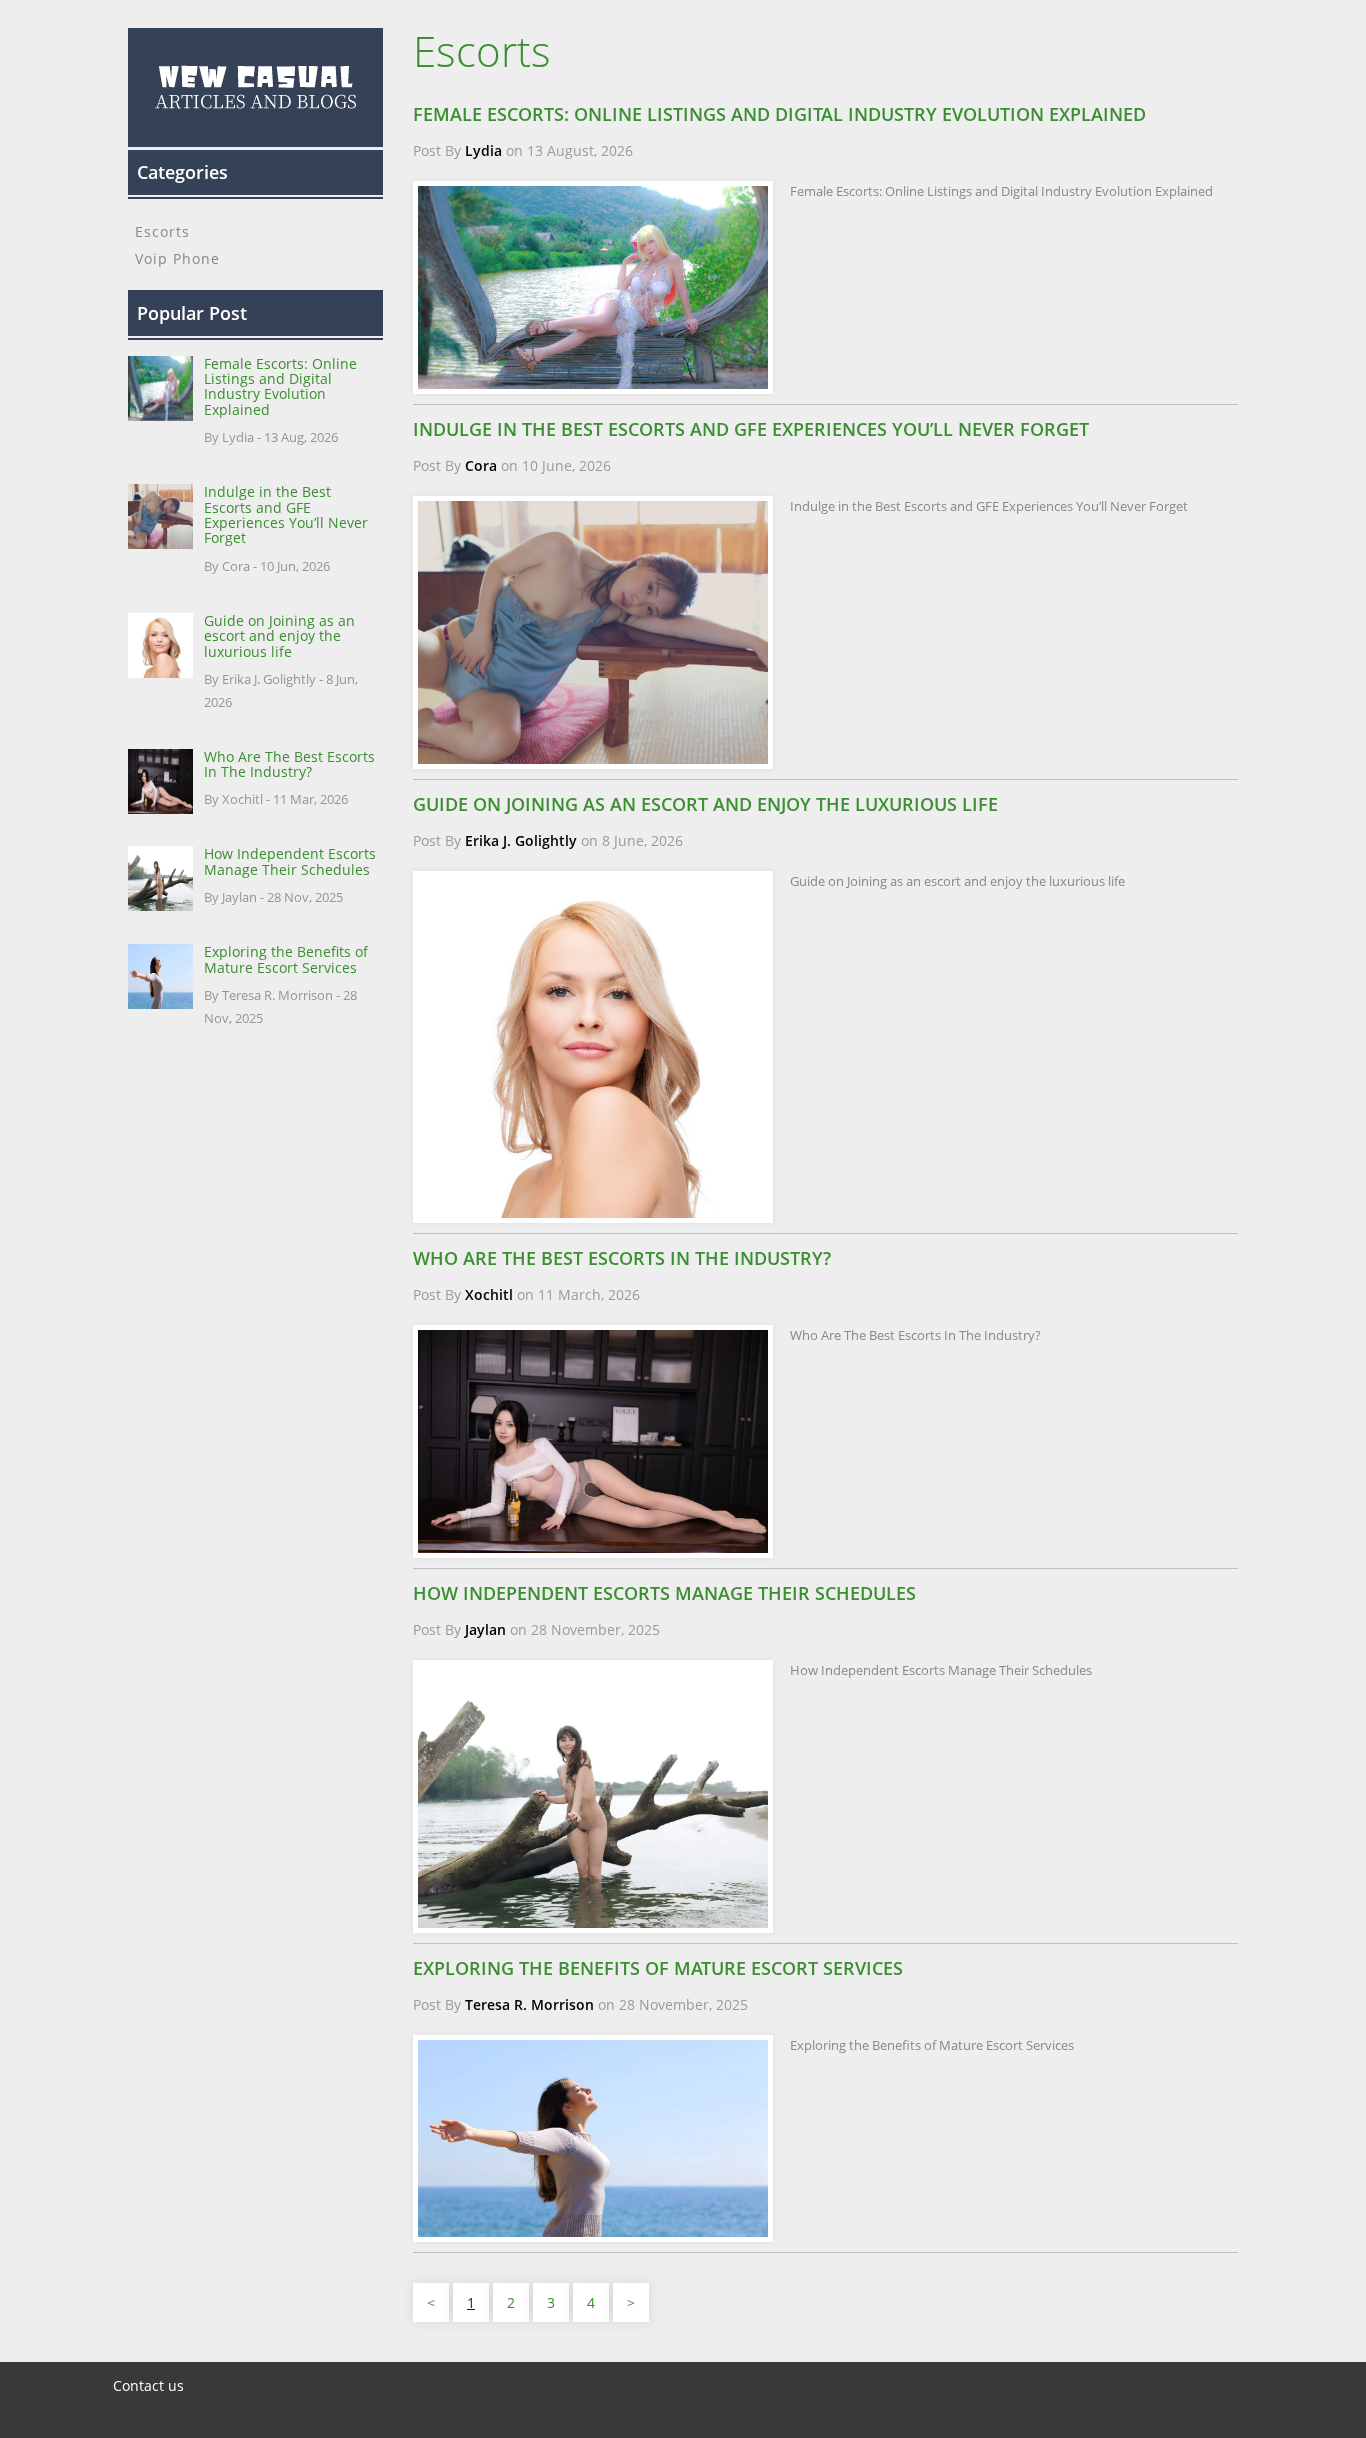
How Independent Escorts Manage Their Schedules (290, 861)
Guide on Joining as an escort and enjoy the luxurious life (279, 636)
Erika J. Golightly (521, 840)
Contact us (148, 2385)
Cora (481, 465)
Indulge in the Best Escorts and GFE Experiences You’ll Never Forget (286, 514)
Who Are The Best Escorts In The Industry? (289, 764)
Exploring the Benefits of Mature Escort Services (286, 959)
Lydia (483, 150)
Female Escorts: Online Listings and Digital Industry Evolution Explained (280, 386)
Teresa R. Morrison (529, 2004)
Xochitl (489, 1294)
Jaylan (485, 1629)
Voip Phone (177, 258)
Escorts (162, 231)
